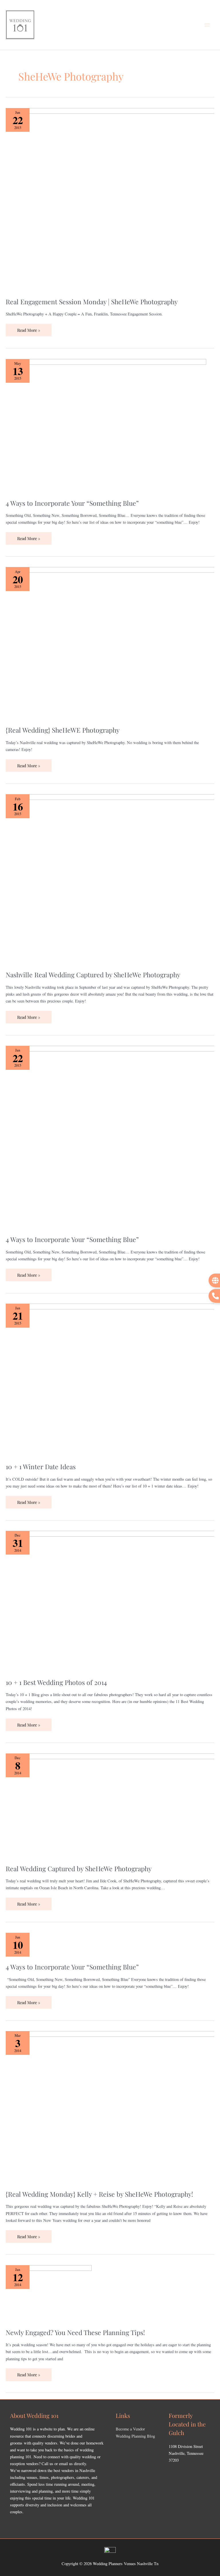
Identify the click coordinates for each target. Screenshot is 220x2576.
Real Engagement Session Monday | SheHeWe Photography (92, 302)
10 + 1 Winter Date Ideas (41, 1466)
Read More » (29, 328)
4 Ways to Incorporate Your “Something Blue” (72, 503)
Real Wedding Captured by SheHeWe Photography (79, 1868)
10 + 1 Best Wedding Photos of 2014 (56, 1682)
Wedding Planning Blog (135, 2436)
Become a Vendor (130, 2429)
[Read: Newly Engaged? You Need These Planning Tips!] (49, 2293)
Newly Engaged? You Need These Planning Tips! (75, 2332)
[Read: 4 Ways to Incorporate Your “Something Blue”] (106, 425)
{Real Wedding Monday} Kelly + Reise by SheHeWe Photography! (99, 2194)
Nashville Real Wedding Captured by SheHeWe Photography (93, 975)
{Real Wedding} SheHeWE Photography (63, 730)
